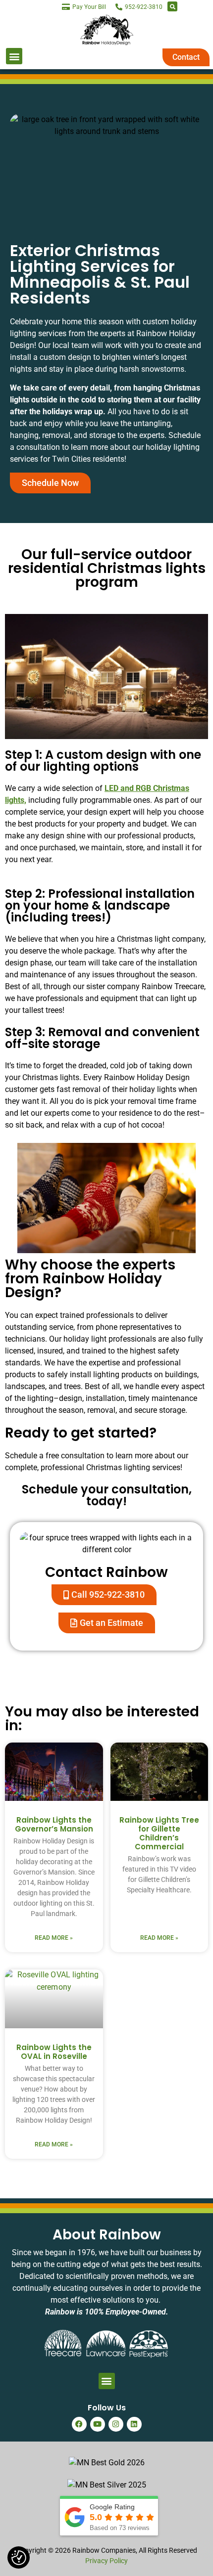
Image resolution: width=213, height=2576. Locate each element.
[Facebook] (79, 2424)
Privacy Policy (106, 2561)
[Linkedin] (134, 2424)
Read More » (54, 1938)
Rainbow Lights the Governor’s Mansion (54, 1824)
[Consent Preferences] (19, 2558)
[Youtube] (98, 2424)
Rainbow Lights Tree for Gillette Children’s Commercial (159, 1833)
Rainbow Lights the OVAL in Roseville (54, 2052)
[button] (172, 6)
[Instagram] (116, 2424)
